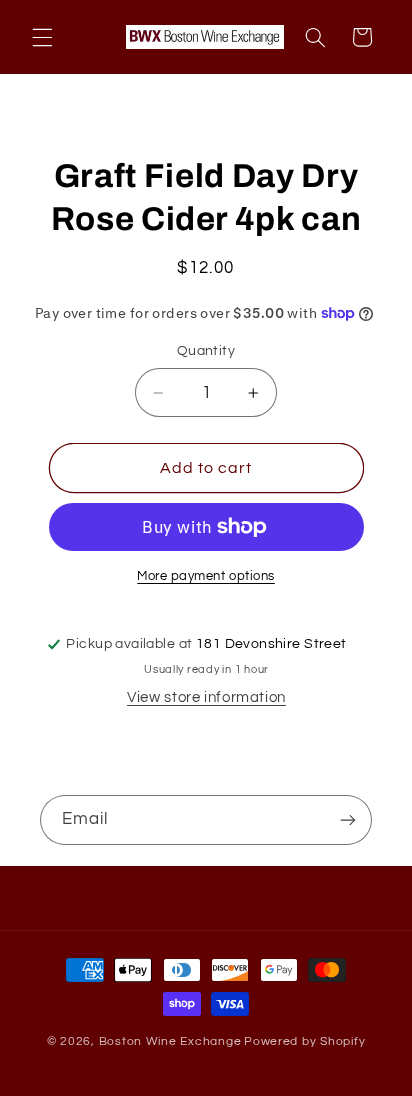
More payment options (206, 576)
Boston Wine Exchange (170, 1041)
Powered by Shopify (304, 1041)
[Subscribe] (348, 819)
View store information (206, 697)
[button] (42, 37)
